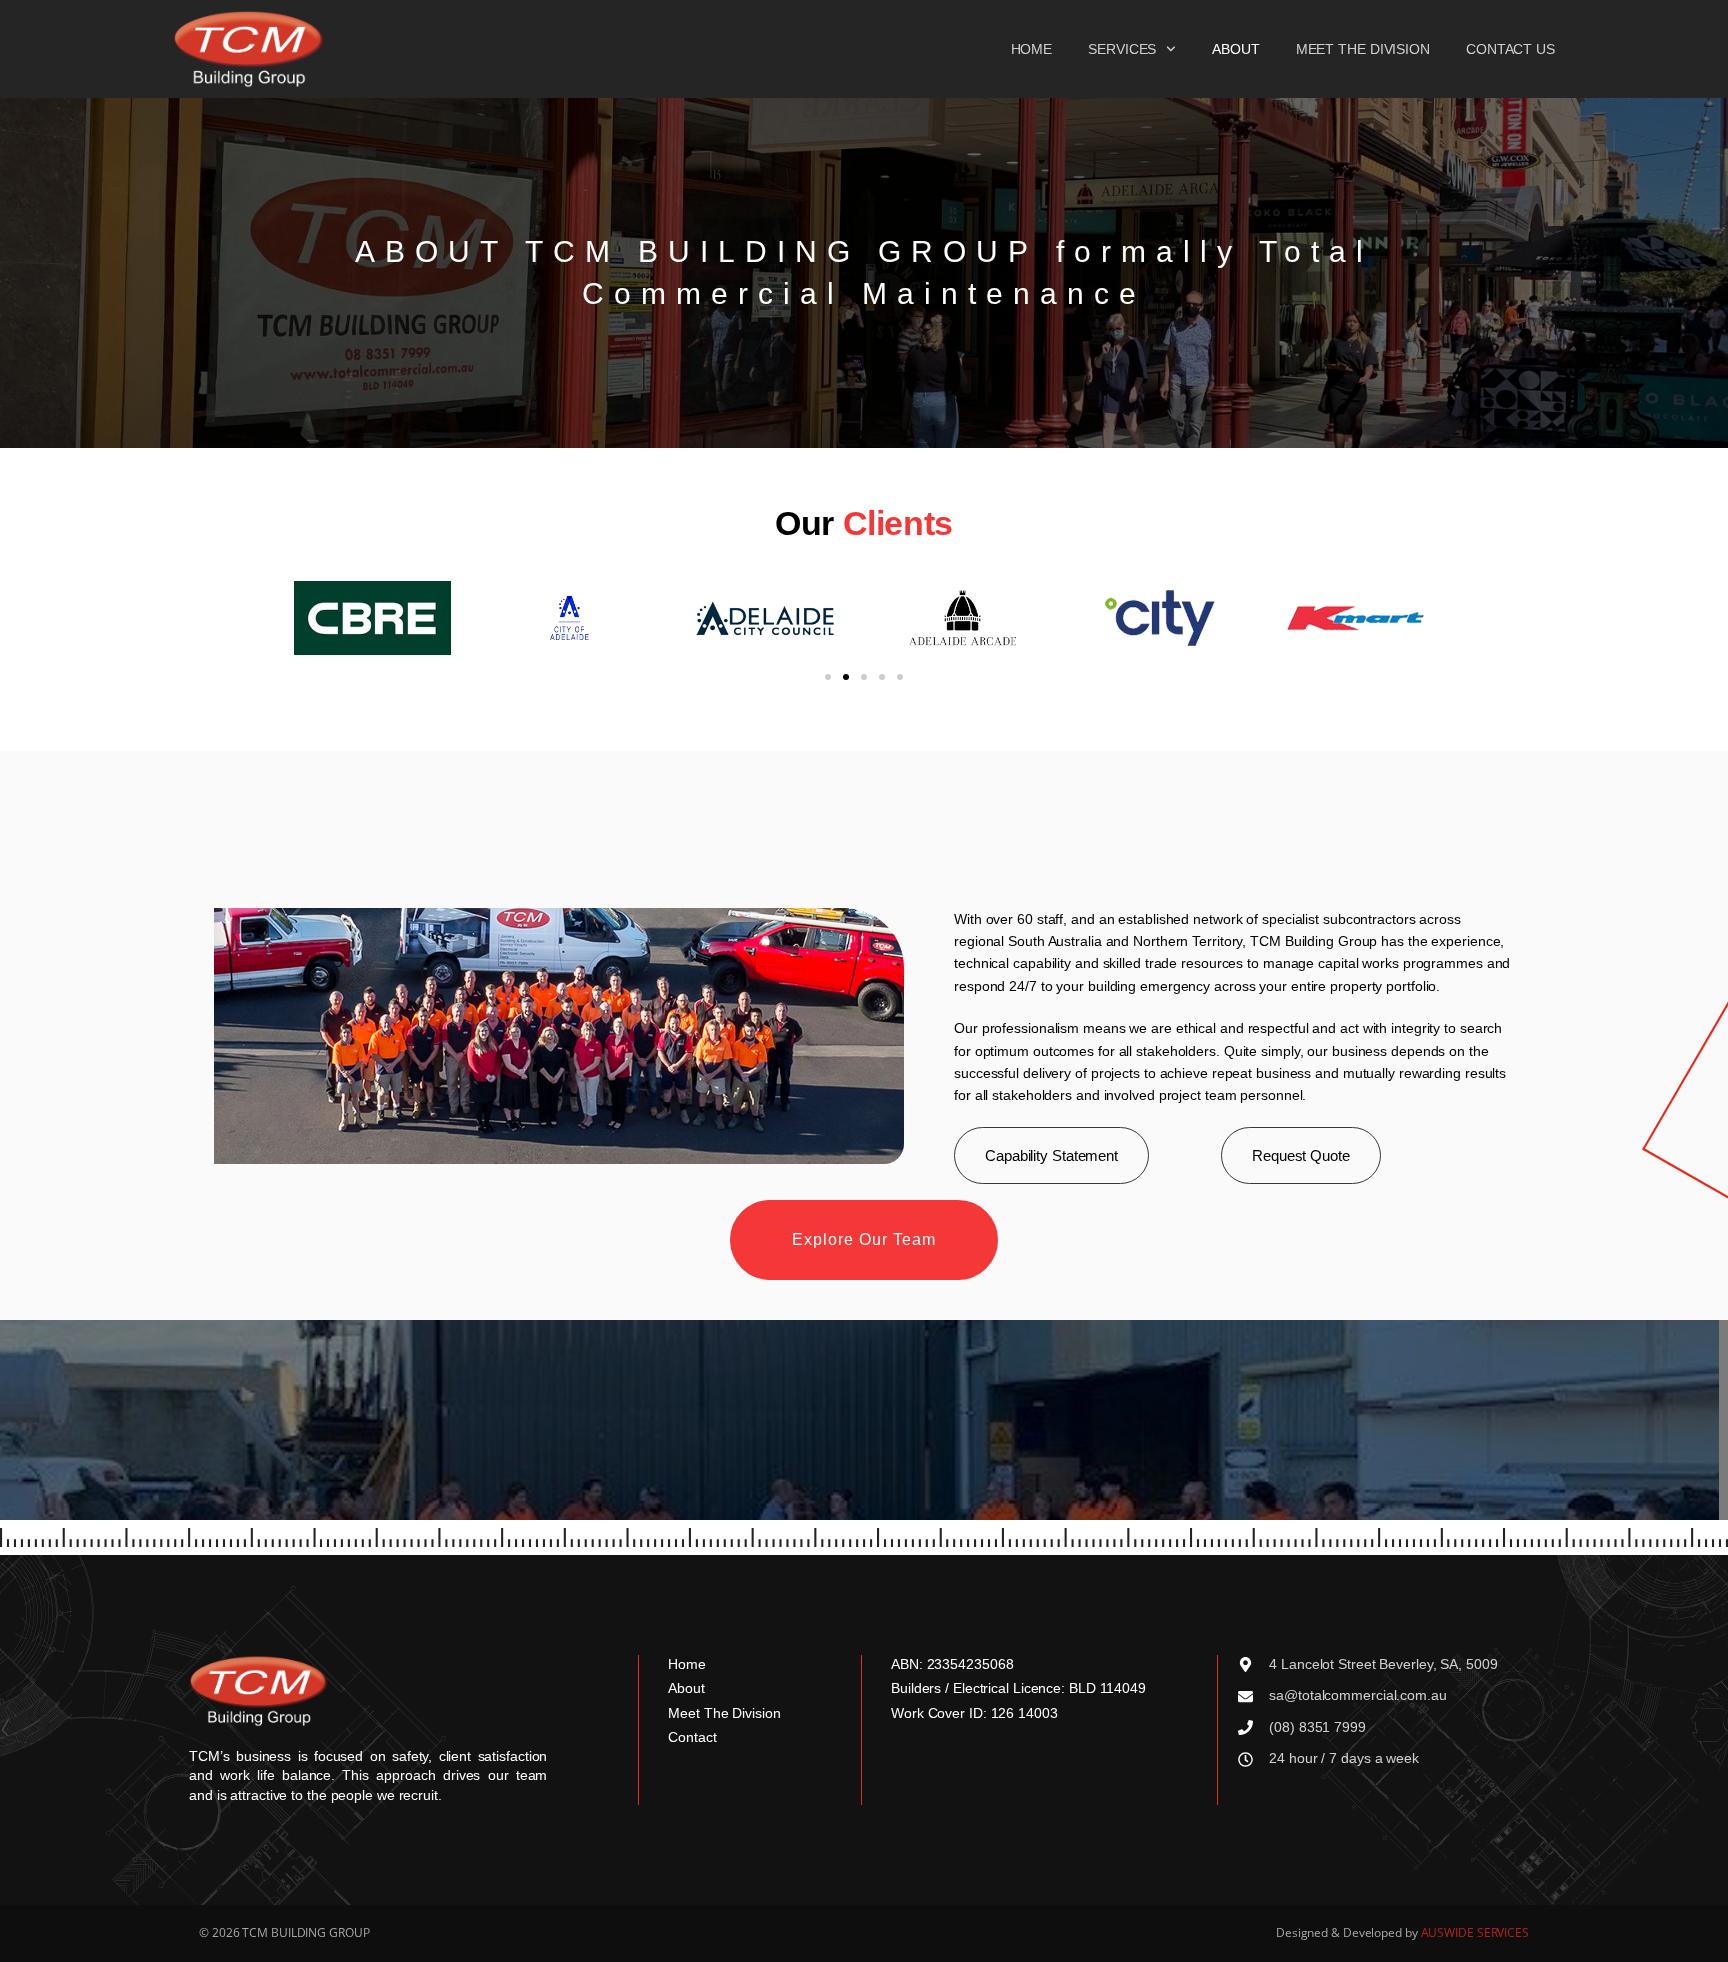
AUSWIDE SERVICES (1475, 1932)
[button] (828, 677)
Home (1032, 49)
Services (1122, 49)
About (1236, 49)
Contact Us (1510, 49)
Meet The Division (1363, 49)
